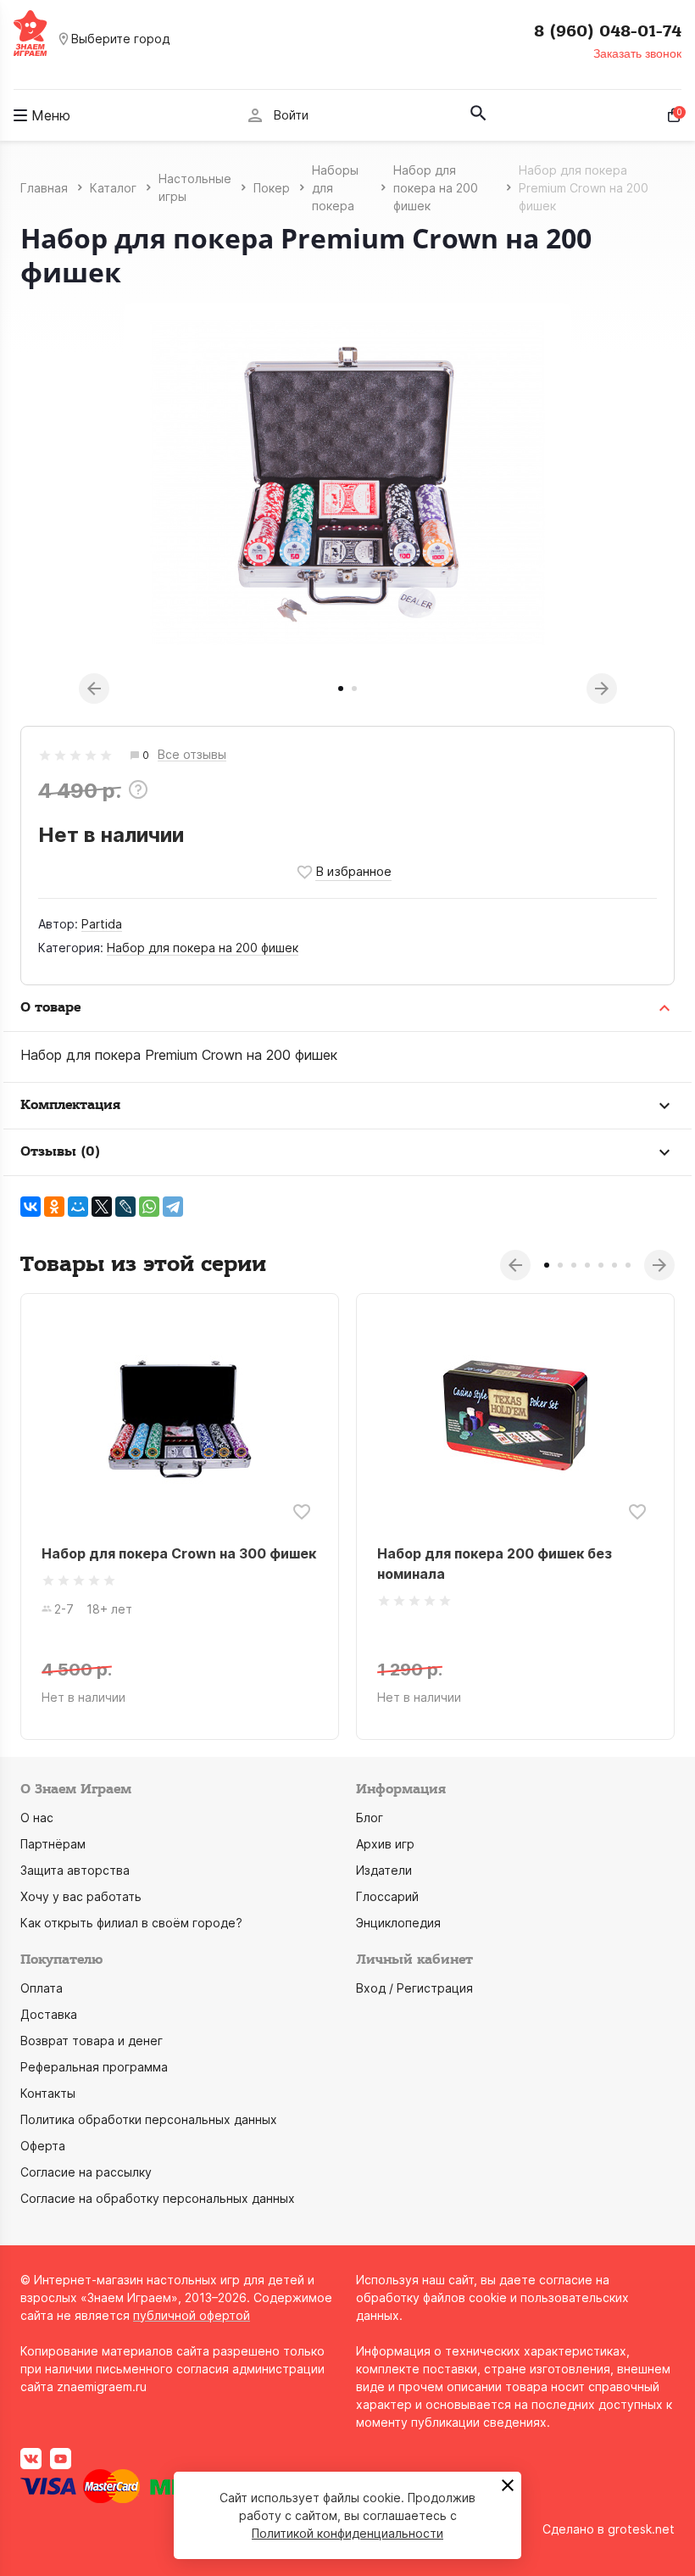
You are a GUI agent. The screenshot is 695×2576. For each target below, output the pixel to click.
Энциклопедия (398, 1923)
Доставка (49, 2014)
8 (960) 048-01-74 (608, 31)
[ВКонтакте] (31, 1207)
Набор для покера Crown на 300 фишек (179, 1553)
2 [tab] (354, 689)
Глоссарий (387, 1896)
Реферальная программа (94, 2067)
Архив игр (385, 1844)
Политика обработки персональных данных (149, 2119)
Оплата (42, 1988)
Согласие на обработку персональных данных (158, 2198)
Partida (102, 924)
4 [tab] (587, 1265)
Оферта (43, 2146)
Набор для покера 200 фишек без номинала (495, 1564)
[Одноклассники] (54, 1207)
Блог (370, 1818)
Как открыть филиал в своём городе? (131, 1923)
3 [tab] (574, 1265)
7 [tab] (628, 1265)
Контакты (48, 2093)
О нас (37, 1818)
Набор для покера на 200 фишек (203, 948)
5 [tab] (601, 1265)
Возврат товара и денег (92, 2041)
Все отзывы (192, 755)
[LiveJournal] (125, 1207)
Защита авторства (75, 1870)
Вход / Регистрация (414, 1988)
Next (602, 689)
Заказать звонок (637, 53)
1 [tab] (341, 689)
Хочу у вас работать (81, 1896)
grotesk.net (641, 2529)
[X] (102, 1207)
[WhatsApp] (149, 1207)
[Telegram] (173, 1207)
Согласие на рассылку (86, 2172)
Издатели (384, 1870)
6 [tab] (614, 1265)
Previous (94, 689)
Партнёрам (53, 1844)
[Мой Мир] (78, 1207)
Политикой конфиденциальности (347, 2533)
